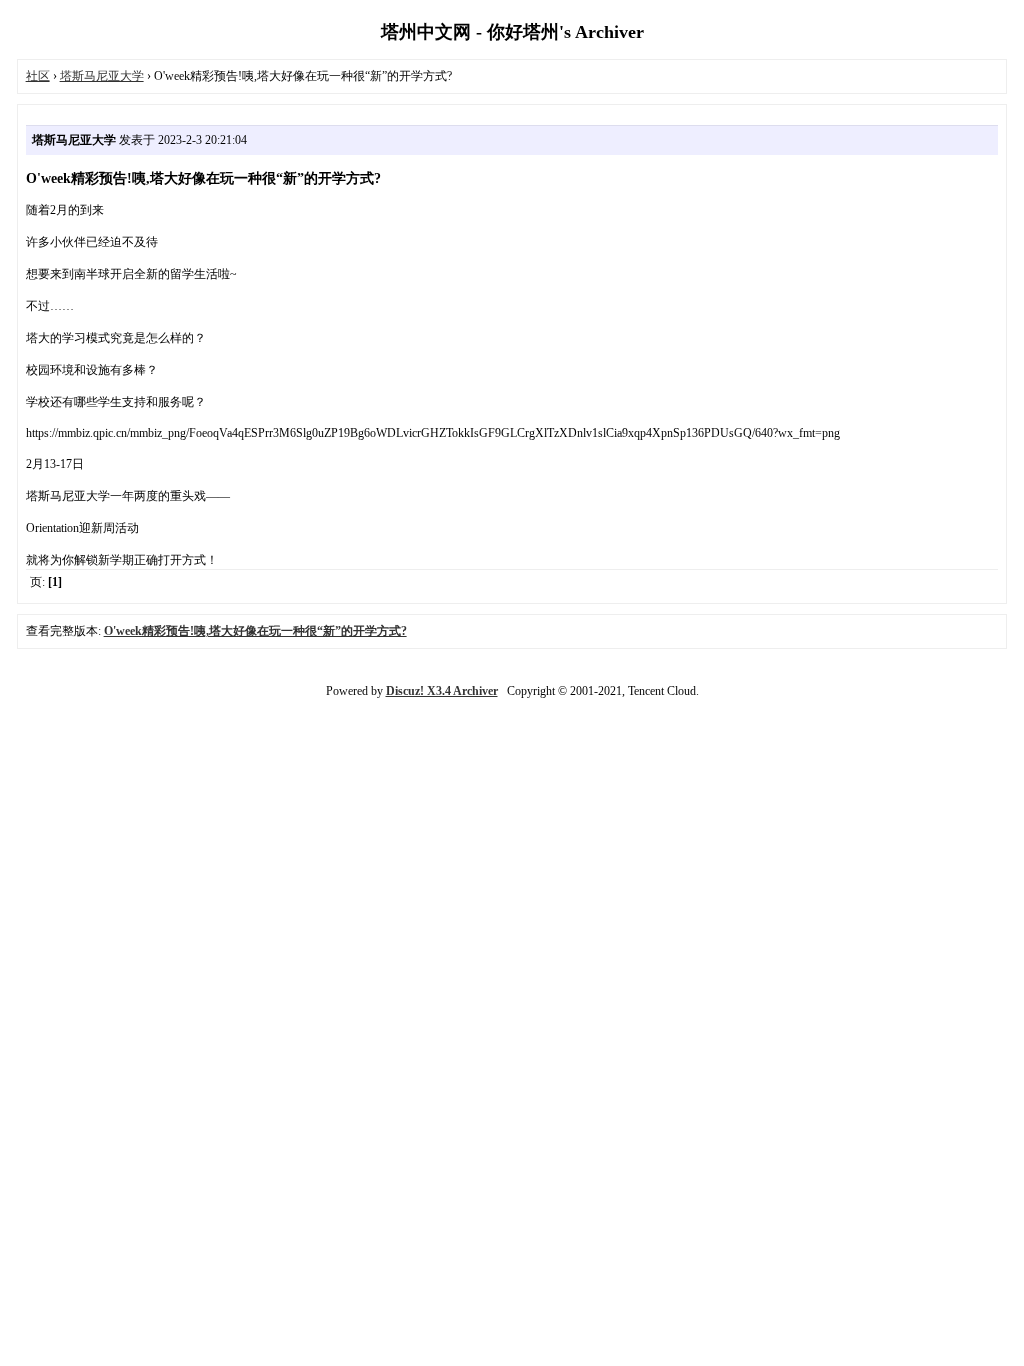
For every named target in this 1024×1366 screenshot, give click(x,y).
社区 (38, 76)
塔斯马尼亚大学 (102, 76)
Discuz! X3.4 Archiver (442, 691)
